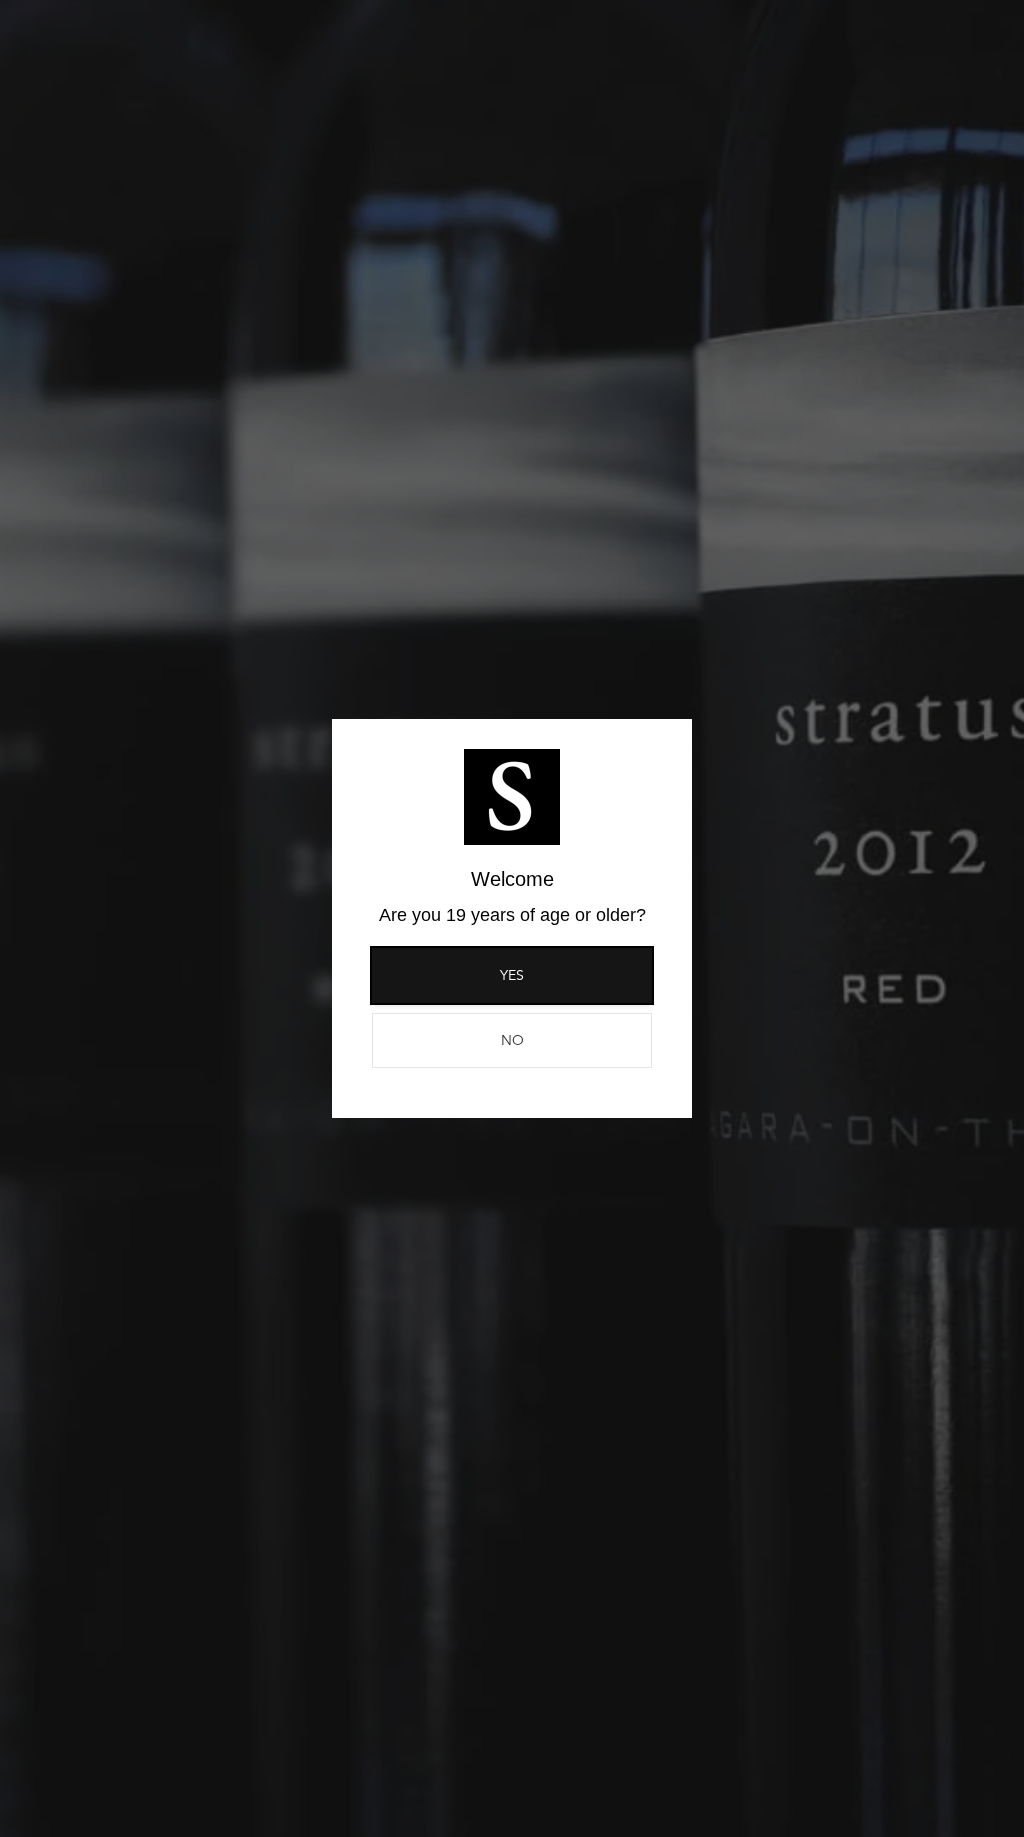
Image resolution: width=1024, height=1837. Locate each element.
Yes (512, 975)
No (512, 1040)
